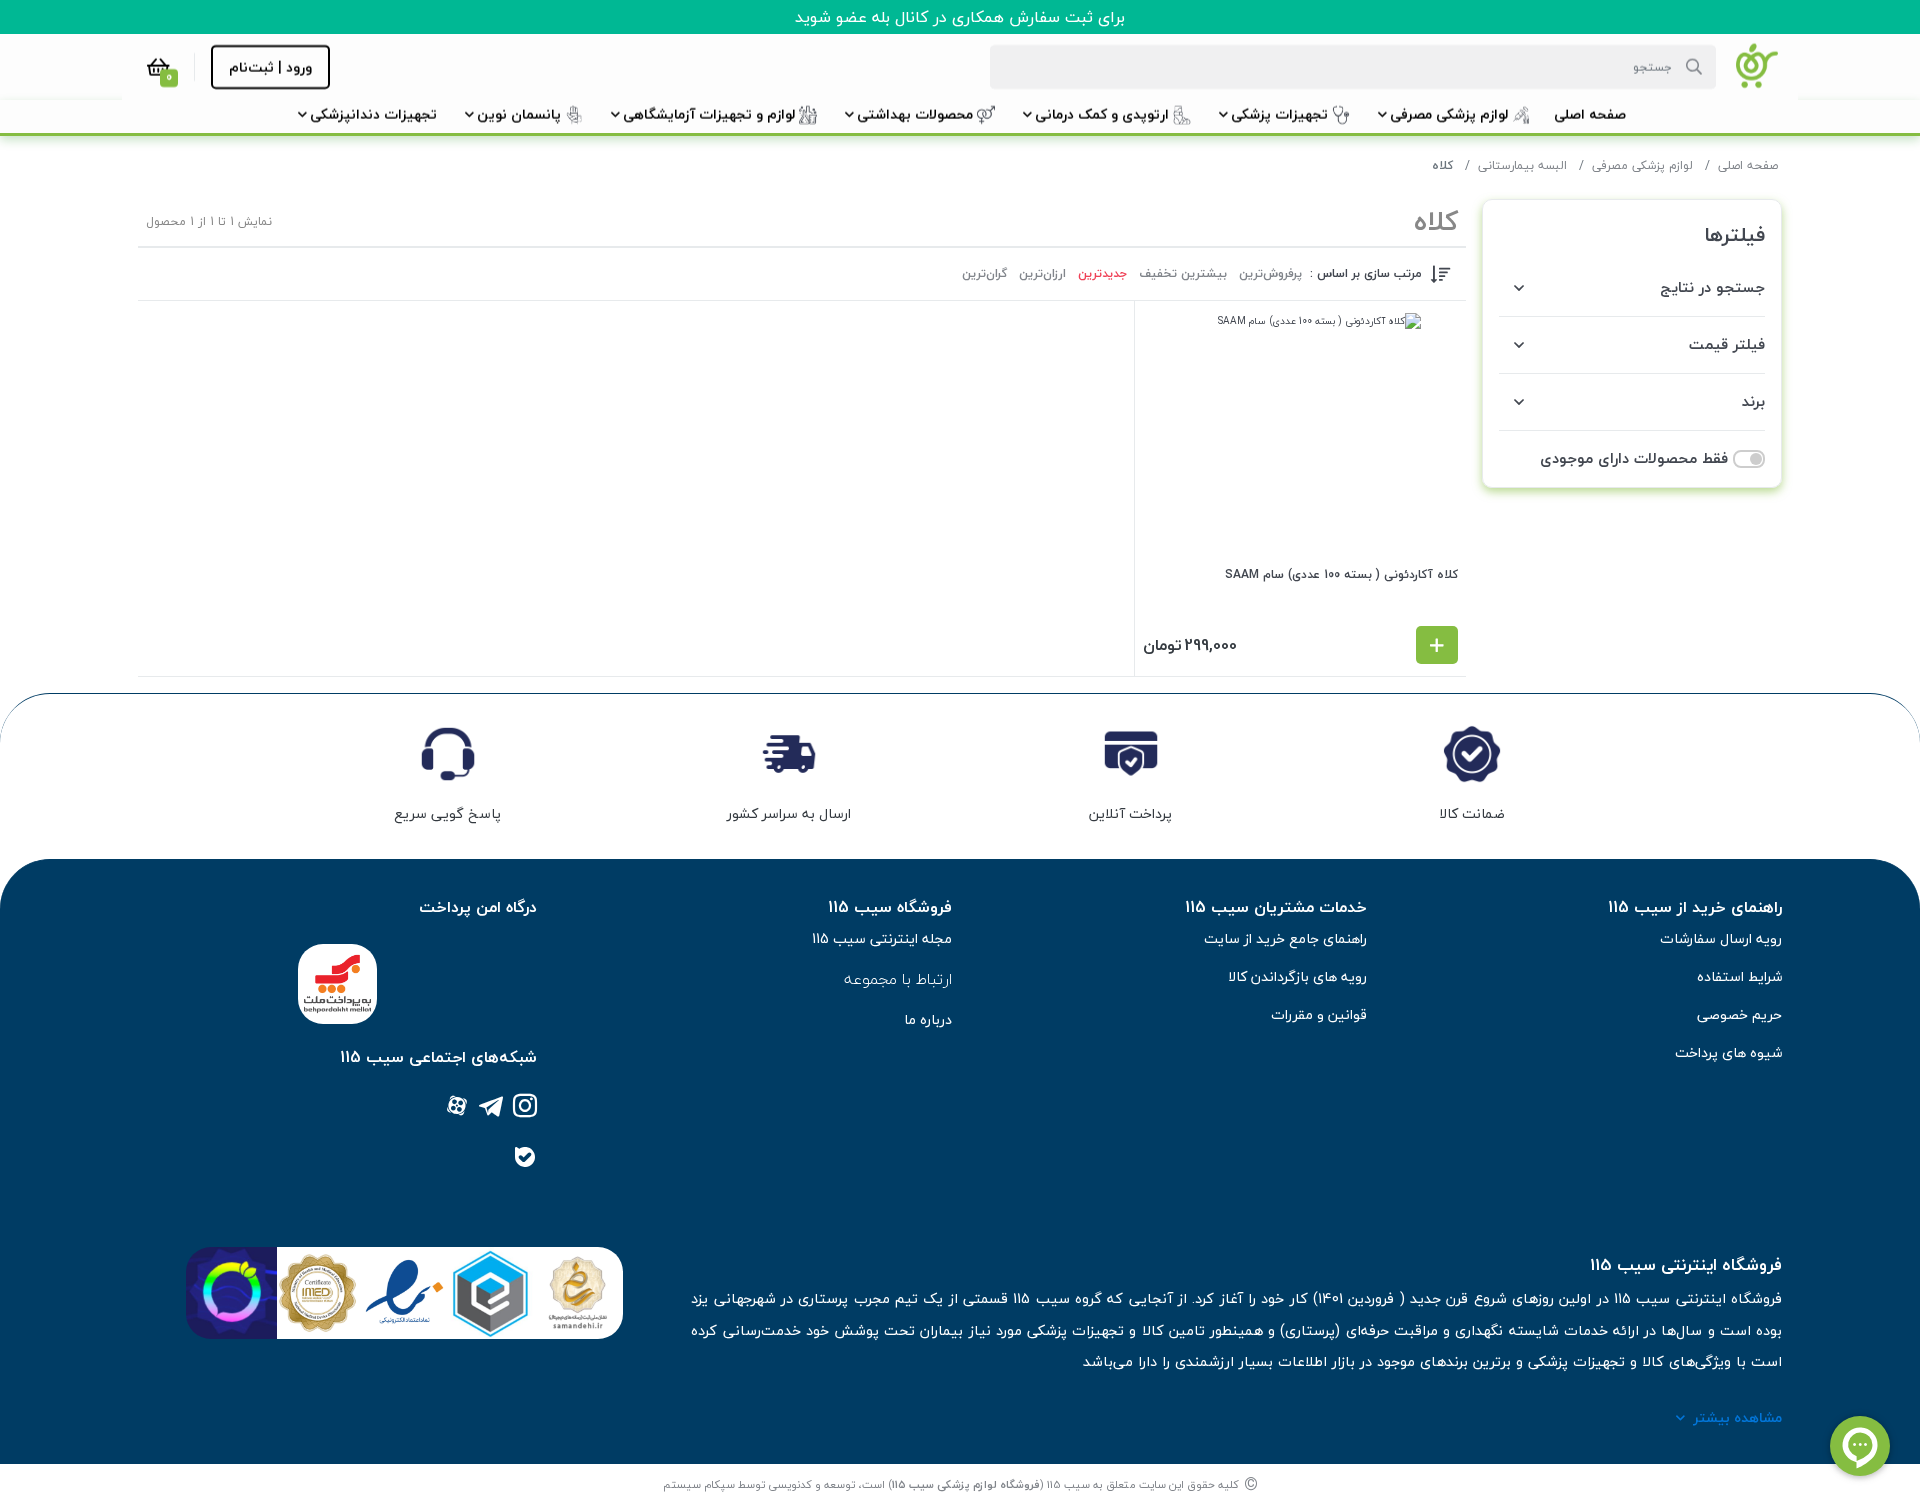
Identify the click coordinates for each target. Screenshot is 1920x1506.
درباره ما (928, 1019)
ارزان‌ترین (1042, 274)
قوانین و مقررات (1319, 1014)
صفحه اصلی (1748, 165)
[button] (1590, 114)
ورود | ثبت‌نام (270, 67)
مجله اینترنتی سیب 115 (882, 938)
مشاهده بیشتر (1737, 1417)
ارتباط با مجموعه (898, 979)
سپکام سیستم (699, 1484)
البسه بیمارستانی (1522, 165)
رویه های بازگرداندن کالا (1297, 976)
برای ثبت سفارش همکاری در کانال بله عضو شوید (960, 17)
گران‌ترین (984, 274)
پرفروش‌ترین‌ (1270, 274)
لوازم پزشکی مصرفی (1642, 165)
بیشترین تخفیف (1183, 274)
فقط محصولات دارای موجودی (1634, 458)
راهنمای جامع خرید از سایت (1285, 938)
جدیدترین (1102, 274)
